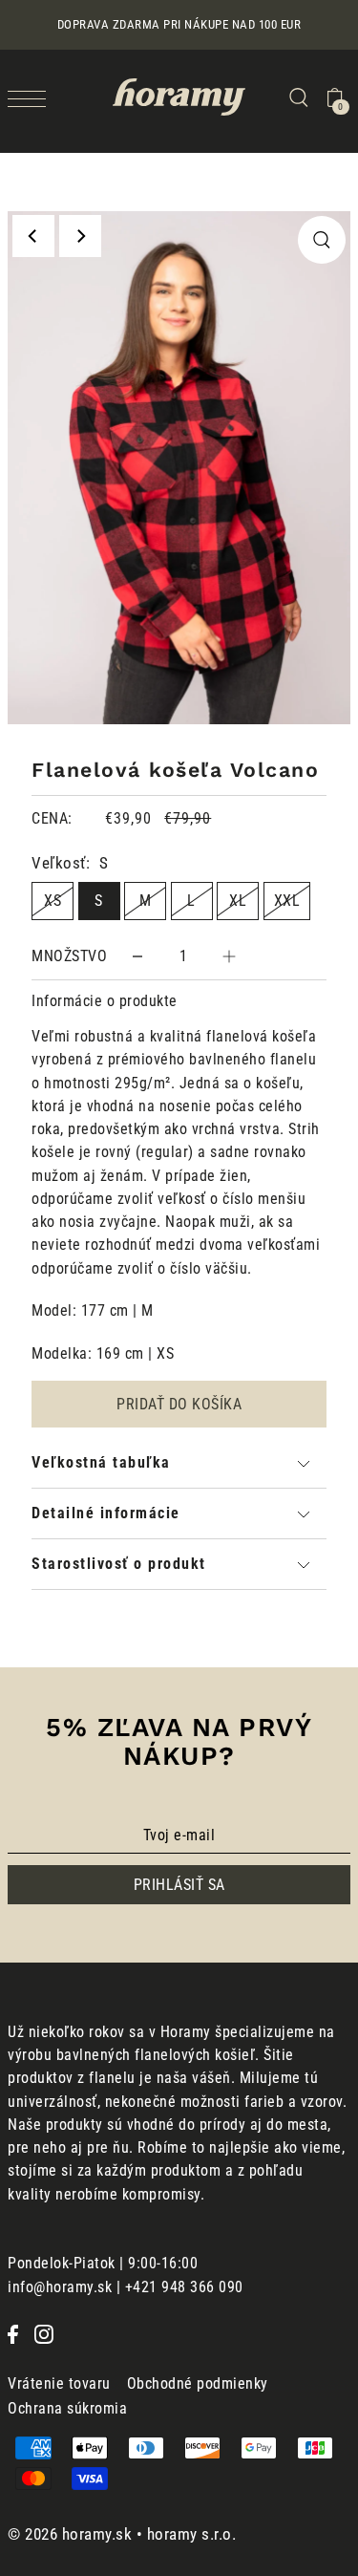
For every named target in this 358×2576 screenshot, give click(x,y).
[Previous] (33, 236)
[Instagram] (44, 2333)
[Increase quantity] (229, 956)
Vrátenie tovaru (59, 2383)
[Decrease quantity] (137, 956)
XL (238, 901)
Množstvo (69, 956)
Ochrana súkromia (67, 2408)
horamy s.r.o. (192, 2534)
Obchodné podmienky (198, 2383)
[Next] (80, 236)
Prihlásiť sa (179, 1885)
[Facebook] (13, 2333)
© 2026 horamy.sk (70, 2534)
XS (53, 901)
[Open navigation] (32, 98)
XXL (287, 901)
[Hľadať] (298, 97)
